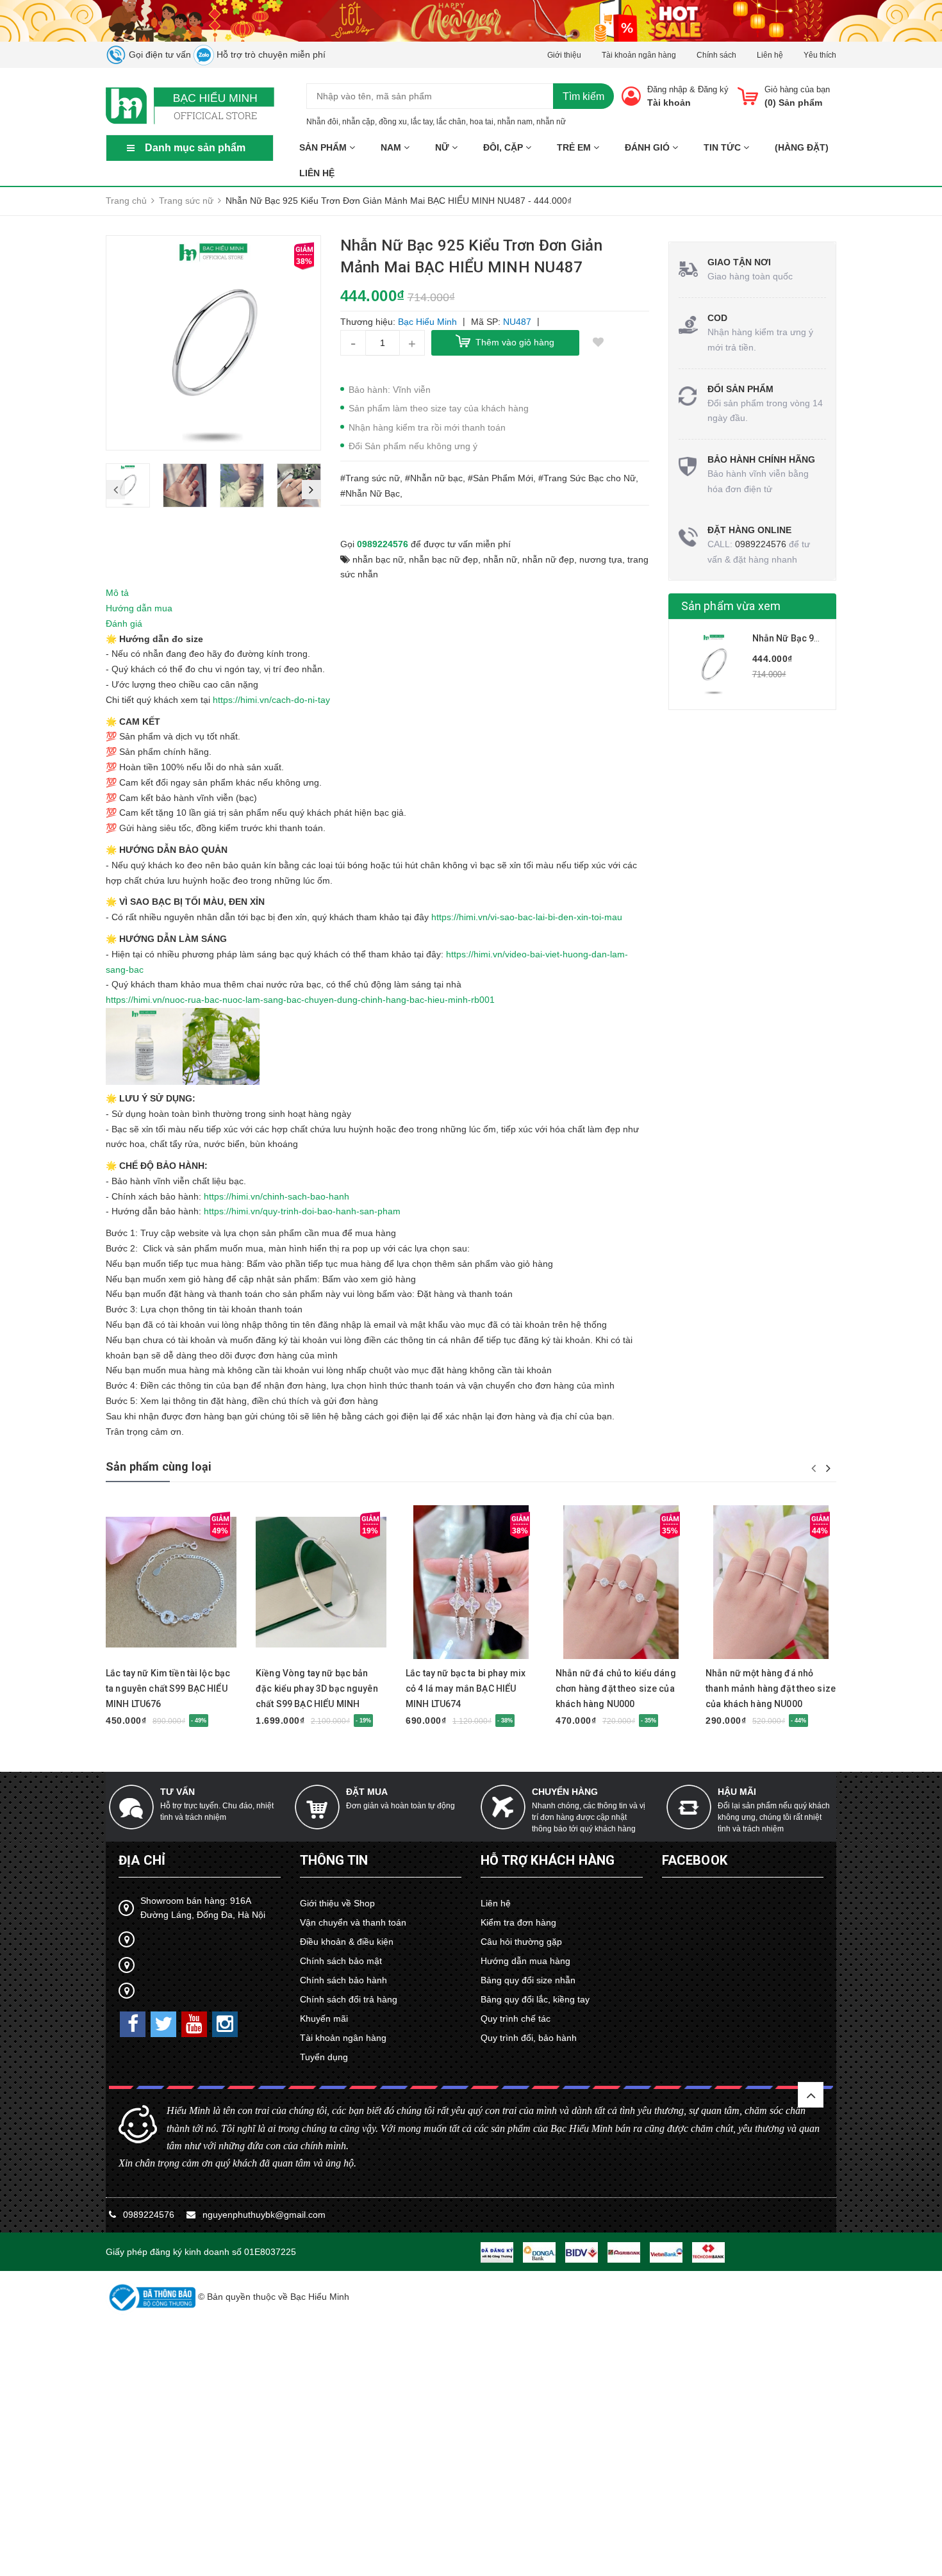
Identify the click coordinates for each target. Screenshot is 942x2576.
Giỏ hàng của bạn (797, 89)
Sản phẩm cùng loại (159, 1466)
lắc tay (422, 122)
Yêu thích (820, 55)
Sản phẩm (324, 147)
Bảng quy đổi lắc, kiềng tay (535, 1999)
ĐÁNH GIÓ (649, 147)
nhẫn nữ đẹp (548, 559)
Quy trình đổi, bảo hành (529, 2038)
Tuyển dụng (324, 2057)
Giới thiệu (564, 55)
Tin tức (723, 147)
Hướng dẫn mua (139, 608)
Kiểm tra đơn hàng (518, 1922)
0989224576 (383, 544)
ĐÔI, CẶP (504, 147)
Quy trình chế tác (516, 2019)
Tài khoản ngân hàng (639, 55)
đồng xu (393, 122)
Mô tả (117, 593)
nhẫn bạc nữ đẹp (443, 559)
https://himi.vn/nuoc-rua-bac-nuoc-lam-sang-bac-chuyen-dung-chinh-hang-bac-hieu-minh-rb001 (300, 1000)
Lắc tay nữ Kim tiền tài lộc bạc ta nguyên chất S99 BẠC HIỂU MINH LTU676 (168, 1688)
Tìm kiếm (583, 96)
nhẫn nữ (551, 122)
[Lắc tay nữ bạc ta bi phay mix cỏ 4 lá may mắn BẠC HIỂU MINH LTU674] (471, 1582)
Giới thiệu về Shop (337, 1903)
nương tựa (601, 559)
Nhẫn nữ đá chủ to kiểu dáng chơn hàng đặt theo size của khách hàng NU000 (616, 1688)
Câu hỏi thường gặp (521, 1942)
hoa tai (482, 122)
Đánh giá (124, 623)
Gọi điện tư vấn (159, 54)
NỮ (443, 147)
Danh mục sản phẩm (195, 148)
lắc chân (451, 122)
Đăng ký (713, 89)
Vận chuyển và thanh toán (353, 1922)
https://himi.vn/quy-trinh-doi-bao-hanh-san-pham (302, 1211)
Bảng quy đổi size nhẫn (528, 1980)
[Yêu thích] (599, 343)
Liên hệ (770, 55)
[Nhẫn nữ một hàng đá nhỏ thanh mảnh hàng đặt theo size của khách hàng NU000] (771, 1582)
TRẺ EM (575, 147)
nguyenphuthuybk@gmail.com (264, 2215)
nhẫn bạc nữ (378, 559)
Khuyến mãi (324, 2019)
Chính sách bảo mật (341, 1961)
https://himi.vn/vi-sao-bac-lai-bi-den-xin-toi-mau (527, 917)
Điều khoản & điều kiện (347, 1942)
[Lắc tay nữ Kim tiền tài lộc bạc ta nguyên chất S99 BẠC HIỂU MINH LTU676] (171, 1582)
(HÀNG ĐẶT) (802, 147)
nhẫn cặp (359, 122)
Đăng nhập (667, 89)
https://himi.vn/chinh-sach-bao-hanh (277, 1196)
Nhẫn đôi (322, 122)
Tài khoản (669, 103)
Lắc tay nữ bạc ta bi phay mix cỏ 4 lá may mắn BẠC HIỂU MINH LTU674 (466, 1688)
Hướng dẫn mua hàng (525, 1961)
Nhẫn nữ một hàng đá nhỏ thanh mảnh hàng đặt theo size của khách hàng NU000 (771, 1688)
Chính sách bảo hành (343, 1980)
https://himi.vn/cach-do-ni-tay (271, 700)
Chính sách (716, 55)
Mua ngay (149, 1653)
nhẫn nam (515, 122)
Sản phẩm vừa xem (731, 606)
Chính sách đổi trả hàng (349, 1999)
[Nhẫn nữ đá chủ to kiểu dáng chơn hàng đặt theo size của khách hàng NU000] (621, 1582)
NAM (392, 147)
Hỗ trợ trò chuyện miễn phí (270, 54)
